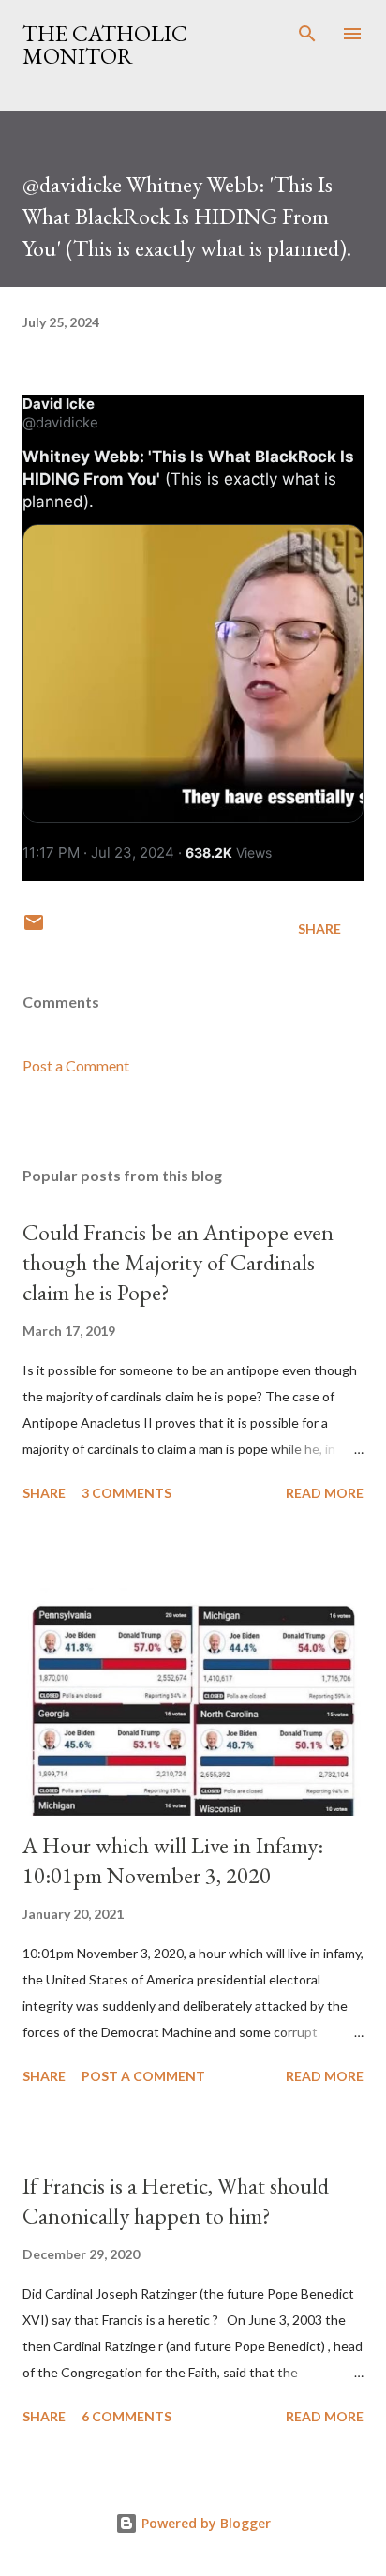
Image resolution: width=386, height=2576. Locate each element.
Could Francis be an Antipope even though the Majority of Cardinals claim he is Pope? (178, 1262)
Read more (325, 1493)
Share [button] (319, 929)
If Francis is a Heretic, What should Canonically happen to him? (176, 2201)
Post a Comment (76, 1065)
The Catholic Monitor (105, 45)
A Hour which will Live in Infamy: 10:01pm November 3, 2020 (173, 1860)
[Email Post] (34, 929)
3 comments (126, 1493)
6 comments (126, 2416)
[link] (59, 404)
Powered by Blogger (204, 2523)
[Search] (307, 34)
